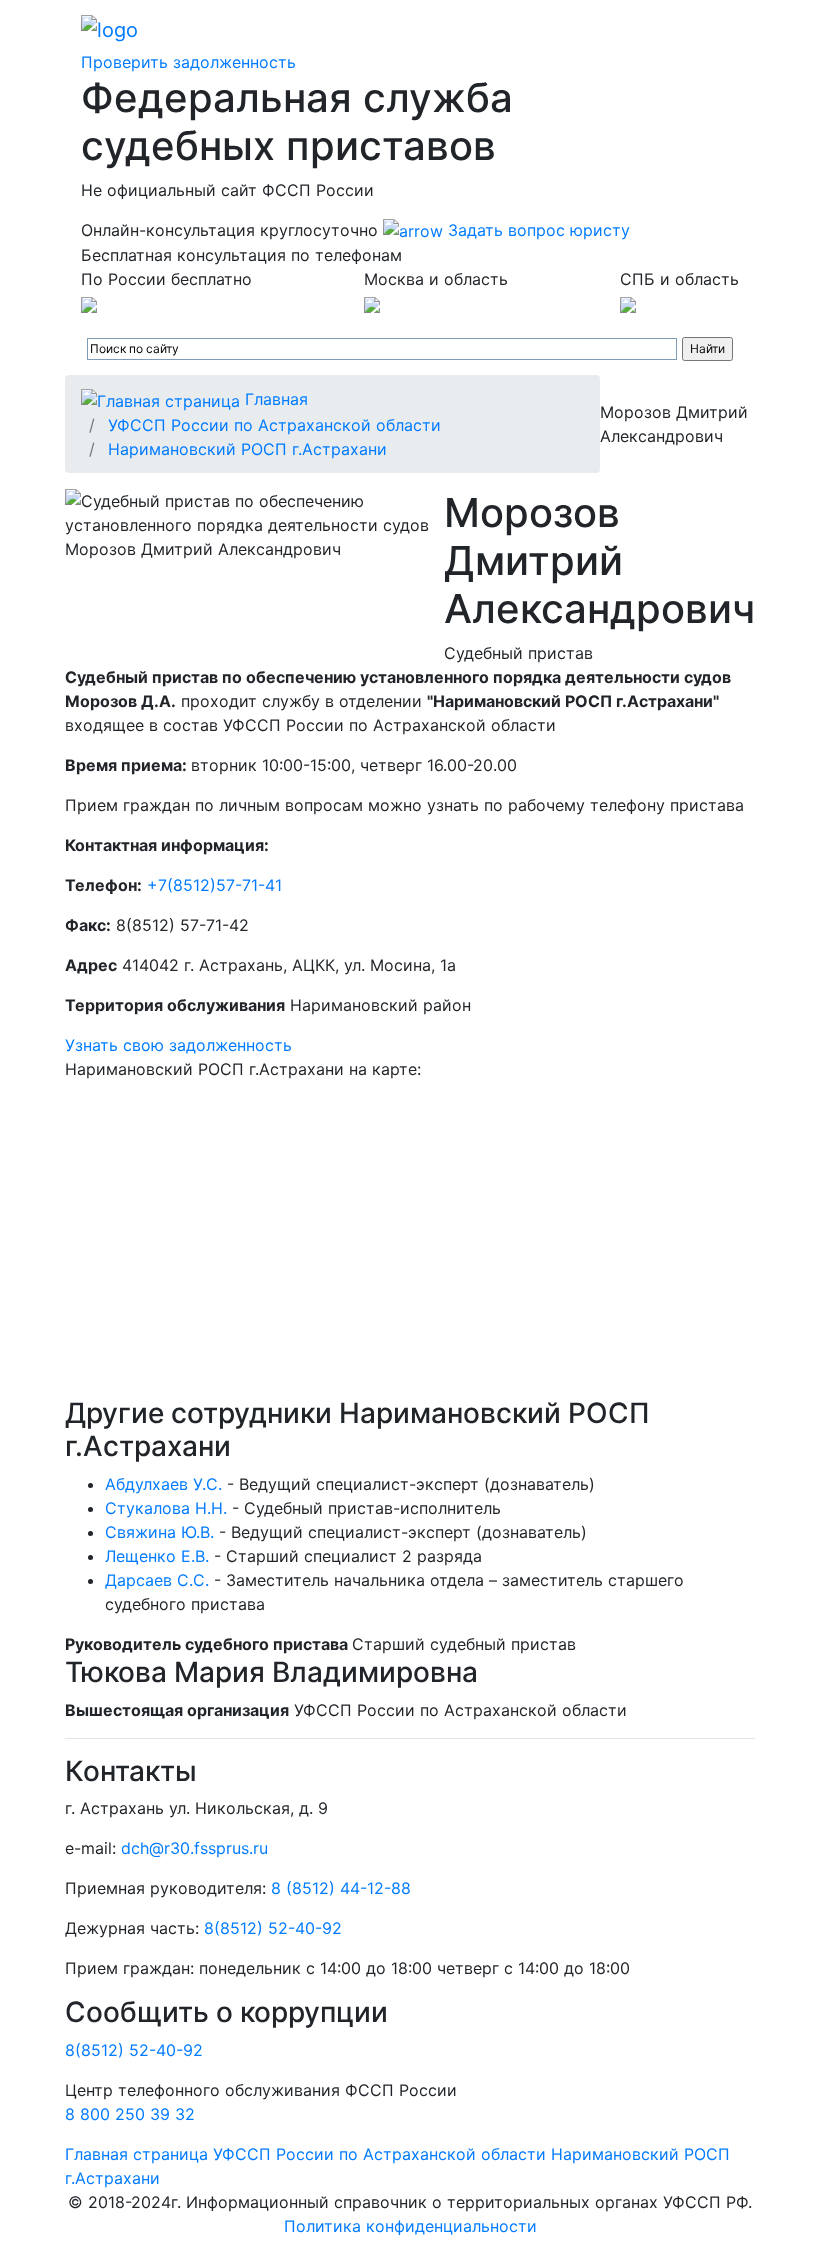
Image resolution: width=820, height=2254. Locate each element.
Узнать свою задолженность (178, 1045)
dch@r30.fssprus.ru (194, 1848)
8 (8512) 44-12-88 (341, 1888)
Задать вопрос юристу (536, 230)
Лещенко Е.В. (157, 1556)
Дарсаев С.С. (157, 1580)
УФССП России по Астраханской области (274, 425)
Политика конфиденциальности (410, 2226)
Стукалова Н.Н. (166, 1508)
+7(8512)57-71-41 (214, 885)
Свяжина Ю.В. (159, 1532)
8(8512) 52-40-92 (273, 1928)
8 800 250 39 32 (130, 2114)
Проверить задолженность (188, 62)
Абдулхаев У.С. (163, 1484)
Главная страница (136, 2154)
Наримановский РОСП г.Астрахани (247, 449)
